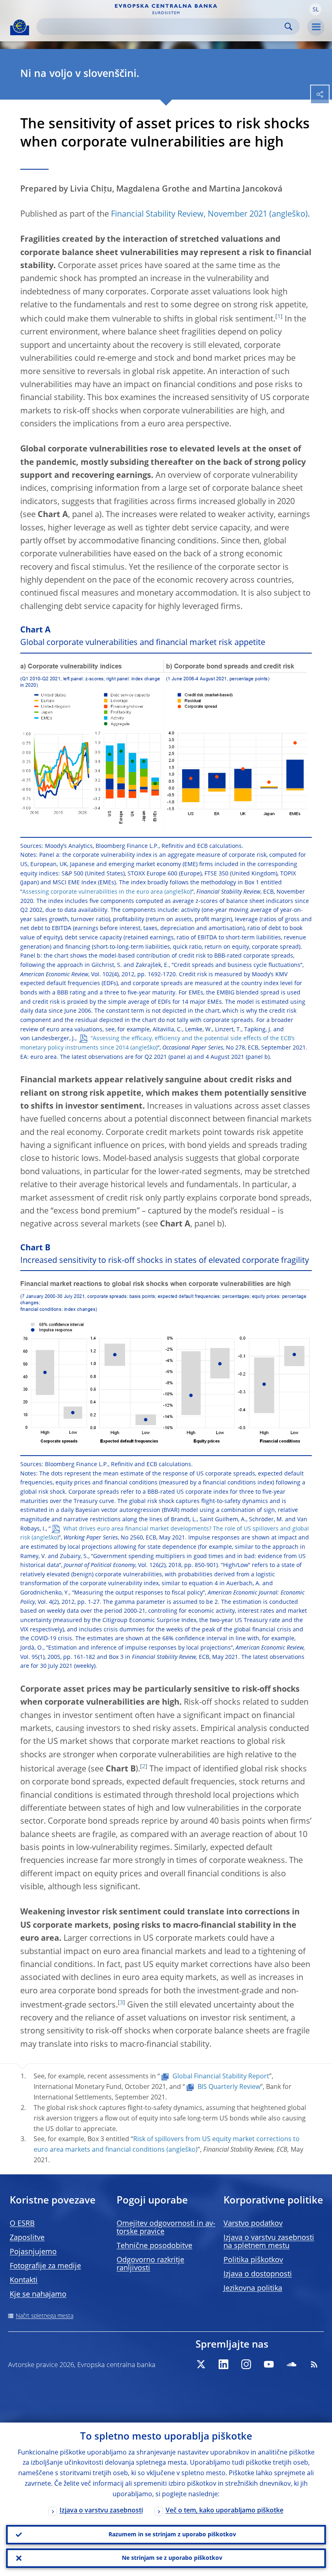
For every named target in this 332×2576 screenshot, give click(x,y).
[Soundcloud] (292, 2364)
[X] (201, 2364)
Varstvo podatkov (253, 2224)
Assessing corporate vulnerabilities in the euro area (93, 892)
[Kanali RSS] (314, 2364)
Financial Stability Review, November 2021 (189, 215)
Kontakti (24, 2280)
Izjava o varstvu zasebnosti (101, 2511)
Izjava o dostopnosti (258, 2274)
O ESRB (22, 2224)
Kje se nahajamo (38, 2295)
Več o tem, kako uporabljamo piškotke (225, 2511)
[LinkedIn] (223, 2364)
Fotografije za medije (45, 2266)
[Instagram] (246, 2364)
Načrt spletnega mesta (45, 2316)
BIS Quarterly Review (229, 2087)
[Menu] (316, 27)
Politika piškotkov (253, 2260)
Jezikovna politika (253, 2289)
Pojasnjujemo (33, 2252)
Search (288, 27)
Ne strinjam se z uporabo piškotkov (172, 2558)
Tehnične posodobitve (154, 2246)
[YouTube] (269, 2364)
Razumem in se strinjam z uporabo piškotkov (172, 2535)
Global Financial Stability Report (221, 2077)
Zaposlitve (27, 2238)
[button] (315, 9)
